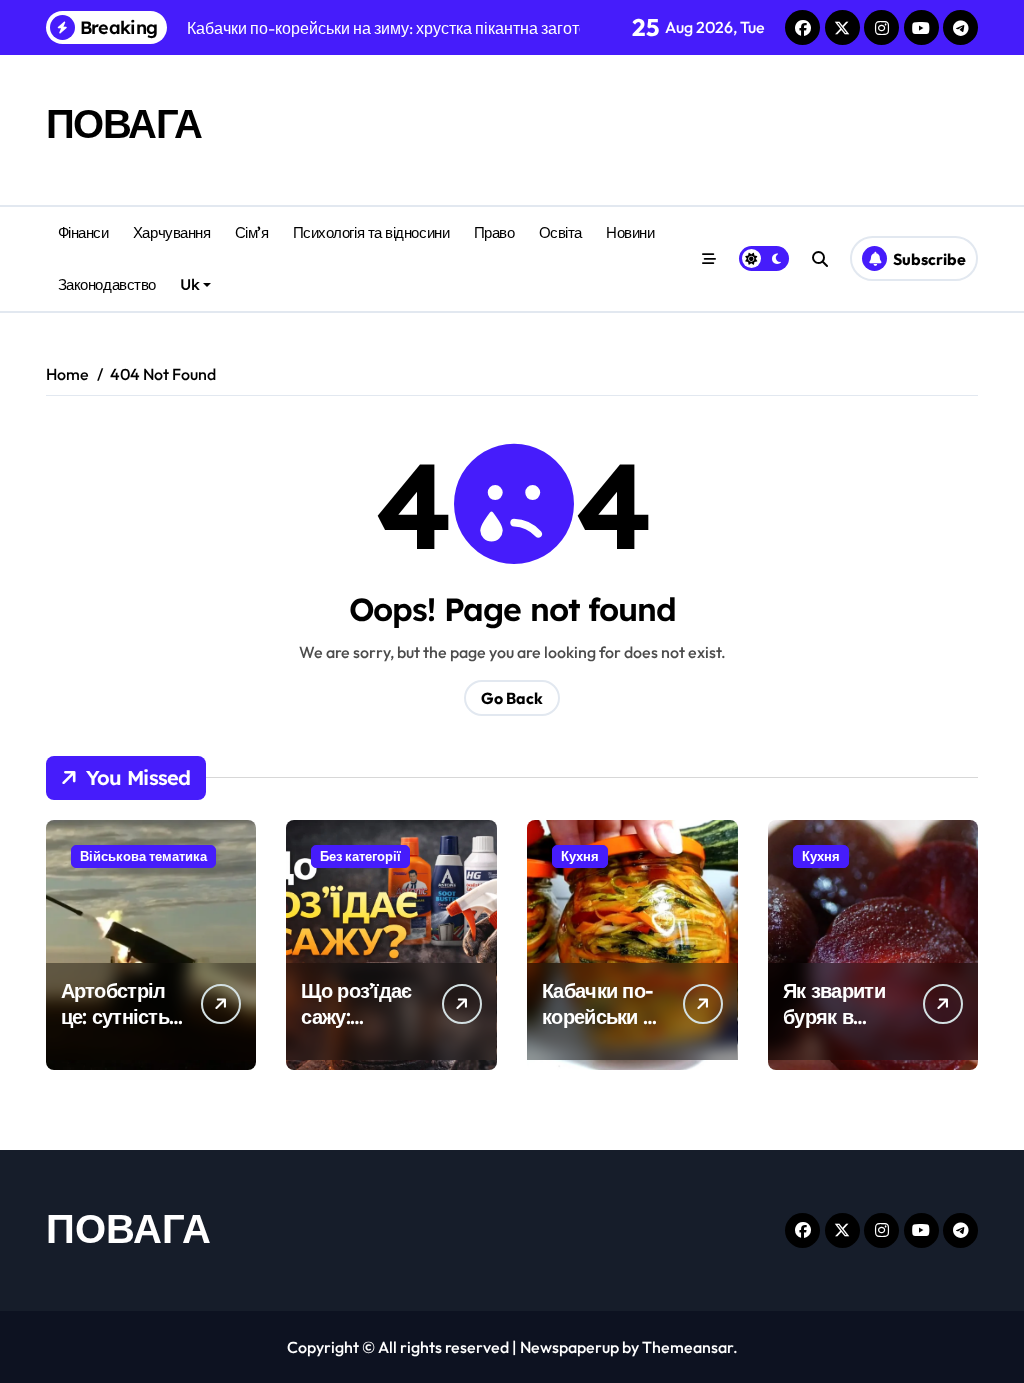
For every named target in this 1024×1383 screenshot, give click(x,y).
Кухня (580, 856)
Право (494, 232)
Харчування (171, 232)
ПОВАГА (124, 123)
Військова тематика (143, 856)
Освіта (560, 232)
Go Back (512, 698)
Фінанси (83, 232)
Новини (630, 232)
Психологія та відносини (371, 232)
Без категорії (360, 856)
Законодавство (107, 284)
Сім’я (252, 232)
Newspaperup (569, 1347)
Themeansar (687, 1347)
